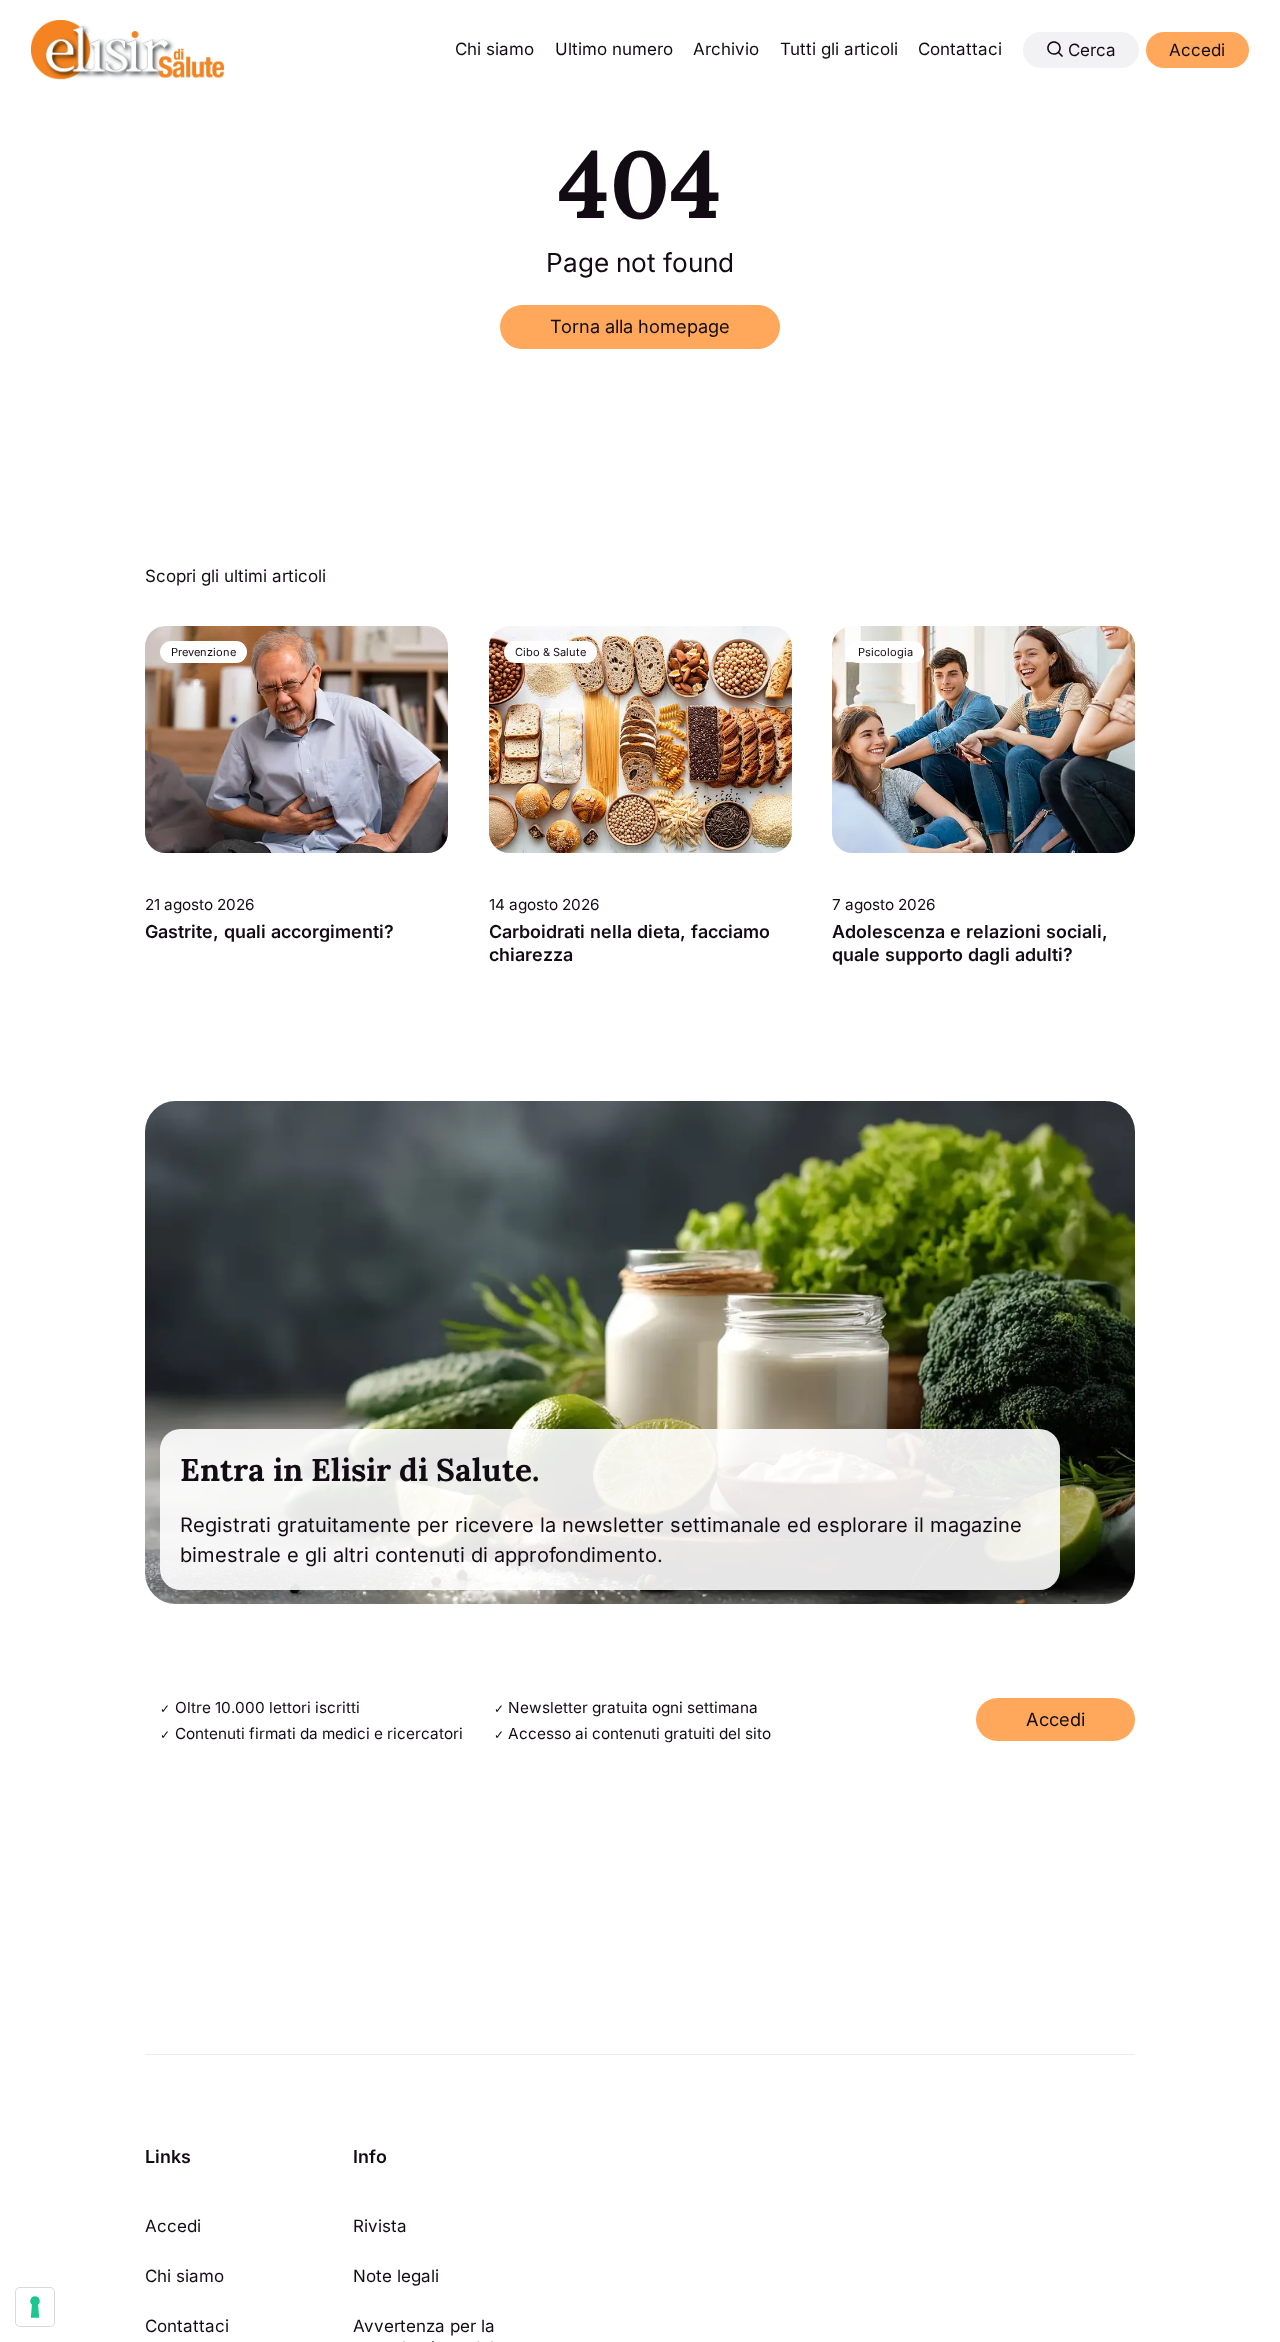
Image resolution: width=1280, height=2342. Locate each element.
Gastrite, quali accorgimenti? (269, 931)
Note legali (396, 2276)
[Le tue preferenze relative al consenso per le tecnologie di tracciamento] (35, 2307)
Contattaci (960, 49)
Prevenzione (203, 652)
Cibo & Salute (549, 652)
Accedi (1197, 50)
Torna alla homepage (640, 326)
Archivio (726, 49)
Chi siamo (494, 49)
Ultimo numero (614, 49)
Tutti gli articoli (839, 49)
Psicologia (884, 652)
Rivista (380, 2226)
